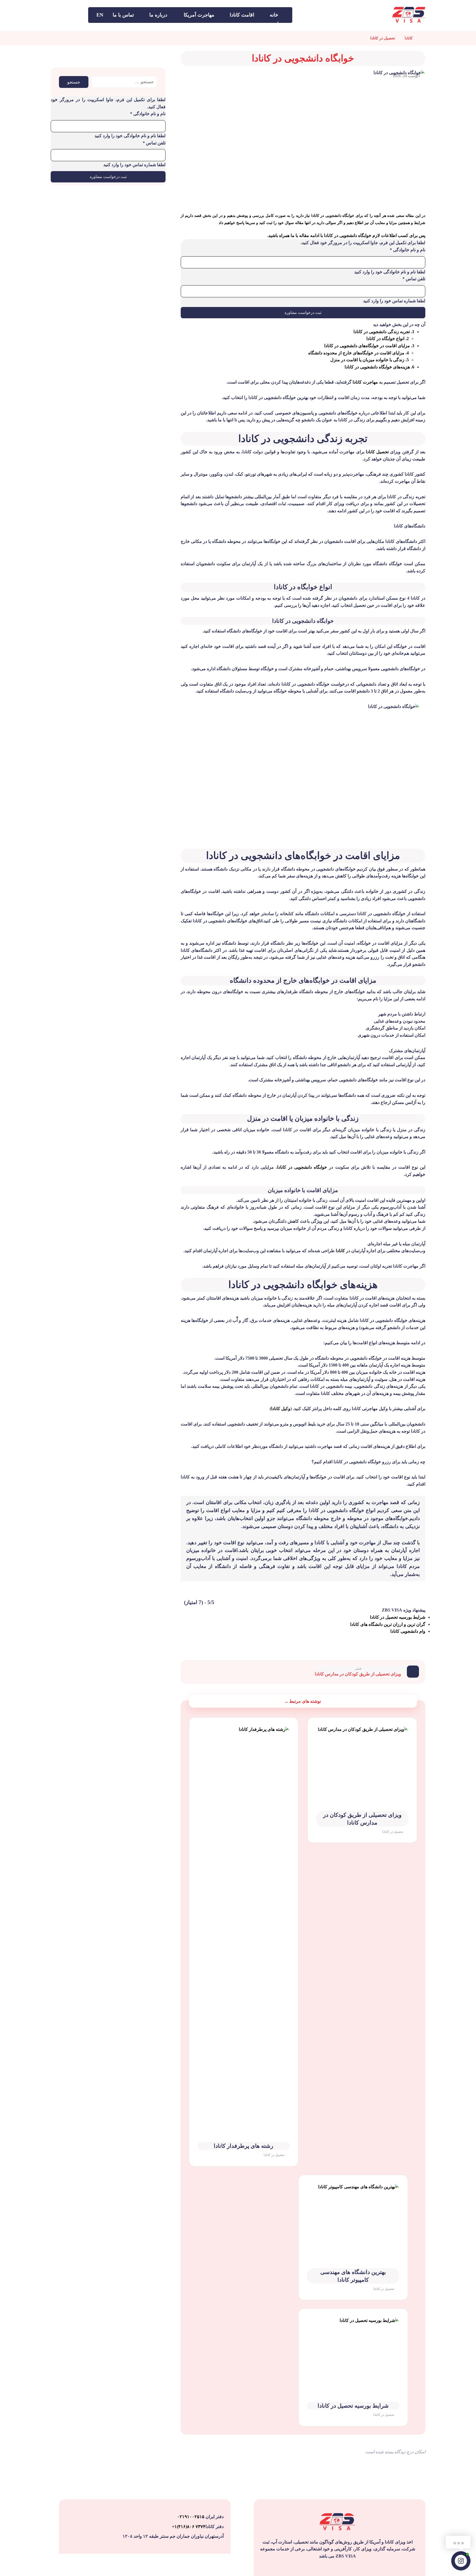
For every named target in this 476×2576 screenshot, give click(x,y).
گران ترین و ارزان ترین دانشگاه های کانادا (388, 1624)
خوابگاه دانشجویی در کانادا (302, 1167)
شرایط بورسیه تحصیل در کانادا (398, 1617)
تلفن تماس (414, 279)
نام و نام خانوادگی (408, 250)
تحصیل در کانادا (393, 1832)
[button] (78, 15)
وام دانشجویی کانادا (408, 1631)
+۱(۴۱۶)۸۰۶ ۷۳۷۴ (189, 2527)
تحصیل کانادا (377, 452)
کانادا (340, 1251)
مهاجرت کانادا (365, 382)
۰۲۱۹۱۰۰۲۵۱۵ (191, 2517)
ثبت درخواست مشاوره (303, 313)
